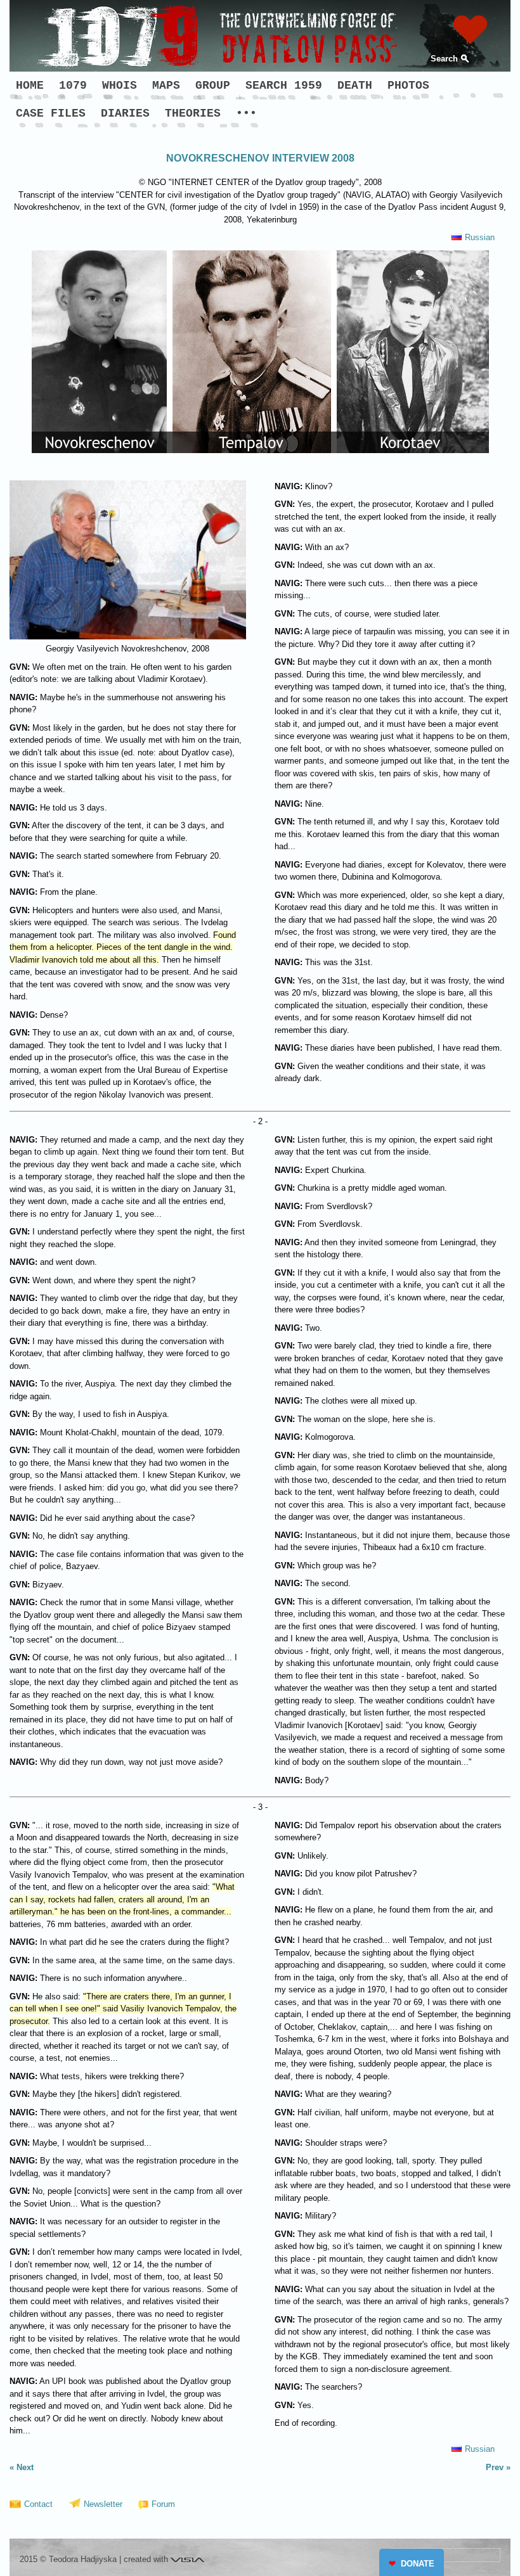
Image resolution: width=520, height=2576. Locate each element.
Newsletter (103, 2504)
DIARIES (125, 113)
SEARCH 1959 (284, 86)
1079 (73, 86)
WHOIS (120, 86)
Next (25, 2467)
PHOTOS (408, 86)
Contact (38, 2504)
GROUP (213, 86)
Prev (495, 2467)
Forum (163, 2504)
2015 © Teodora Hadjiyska (68, 2559)
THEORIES (193, 113)
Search (444, 59)
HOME (30, 86)
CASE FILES (51, 113)
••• (246, 113)
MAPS (166, 86)
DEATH (355, 86)
